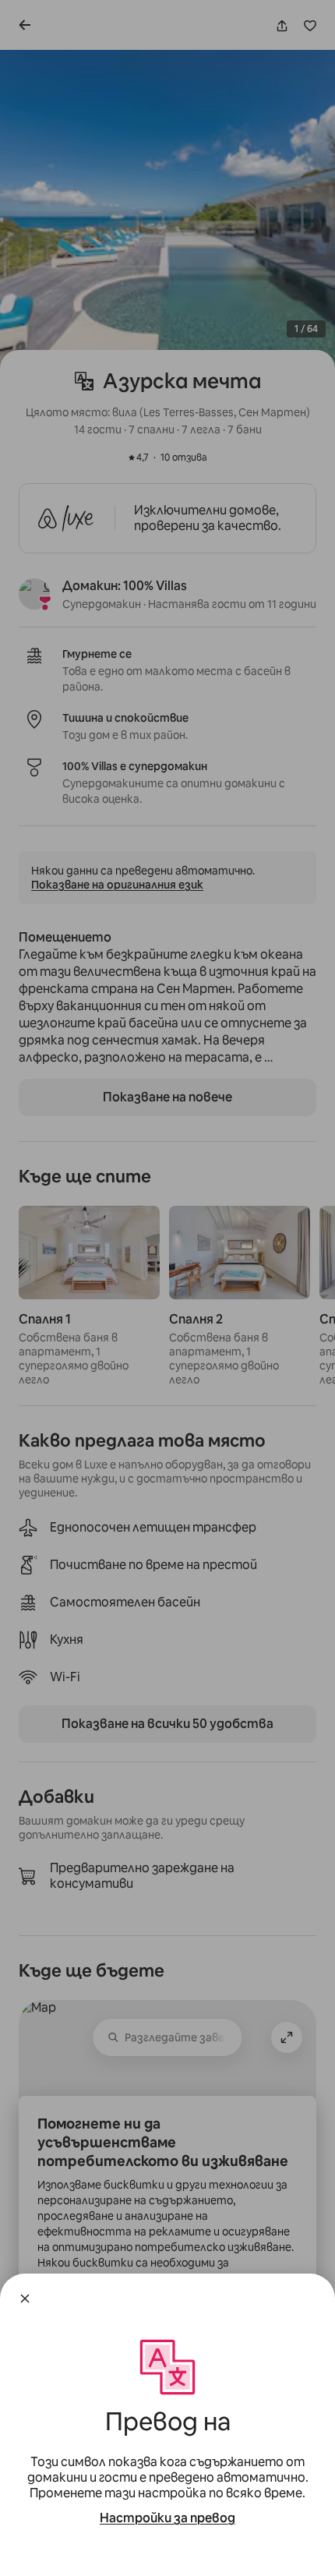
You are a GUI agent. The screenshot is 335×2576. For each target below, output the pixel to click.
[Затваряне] (25, 2299)
